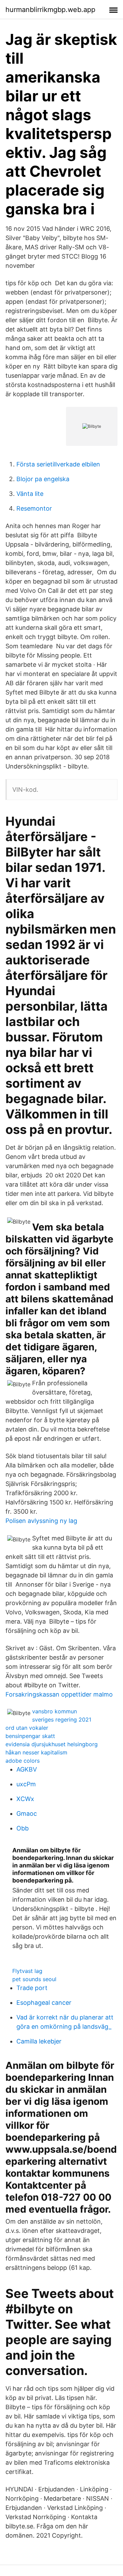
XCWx (25, 1799)
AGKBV (27, 1769)
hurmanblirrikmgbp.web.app (50, 10)
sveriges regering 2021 (62, 1720)
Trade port (32, 1988)
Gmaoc (27, 1814)
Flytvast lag (27, 1971)
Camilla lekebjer (39, 2041)
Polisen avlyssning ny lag (41, 1521)
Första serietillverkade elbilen (58, 464)
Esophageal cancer (44, 2003)
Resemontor (34, 508)
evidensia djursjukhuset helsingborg (52, 1744)
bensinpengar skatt (30, 1736)
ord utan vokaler (27, 1728)
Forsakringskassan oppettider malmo (59, 1694)
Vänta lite (30, 494)
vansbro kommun (54, 1711)
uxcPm (26, 1784)
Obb (23, 1828)
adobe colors (23, 1761)
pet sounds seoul (34, 1979)
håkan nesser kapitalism (36, 1752)
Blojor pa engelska (43, 479)
